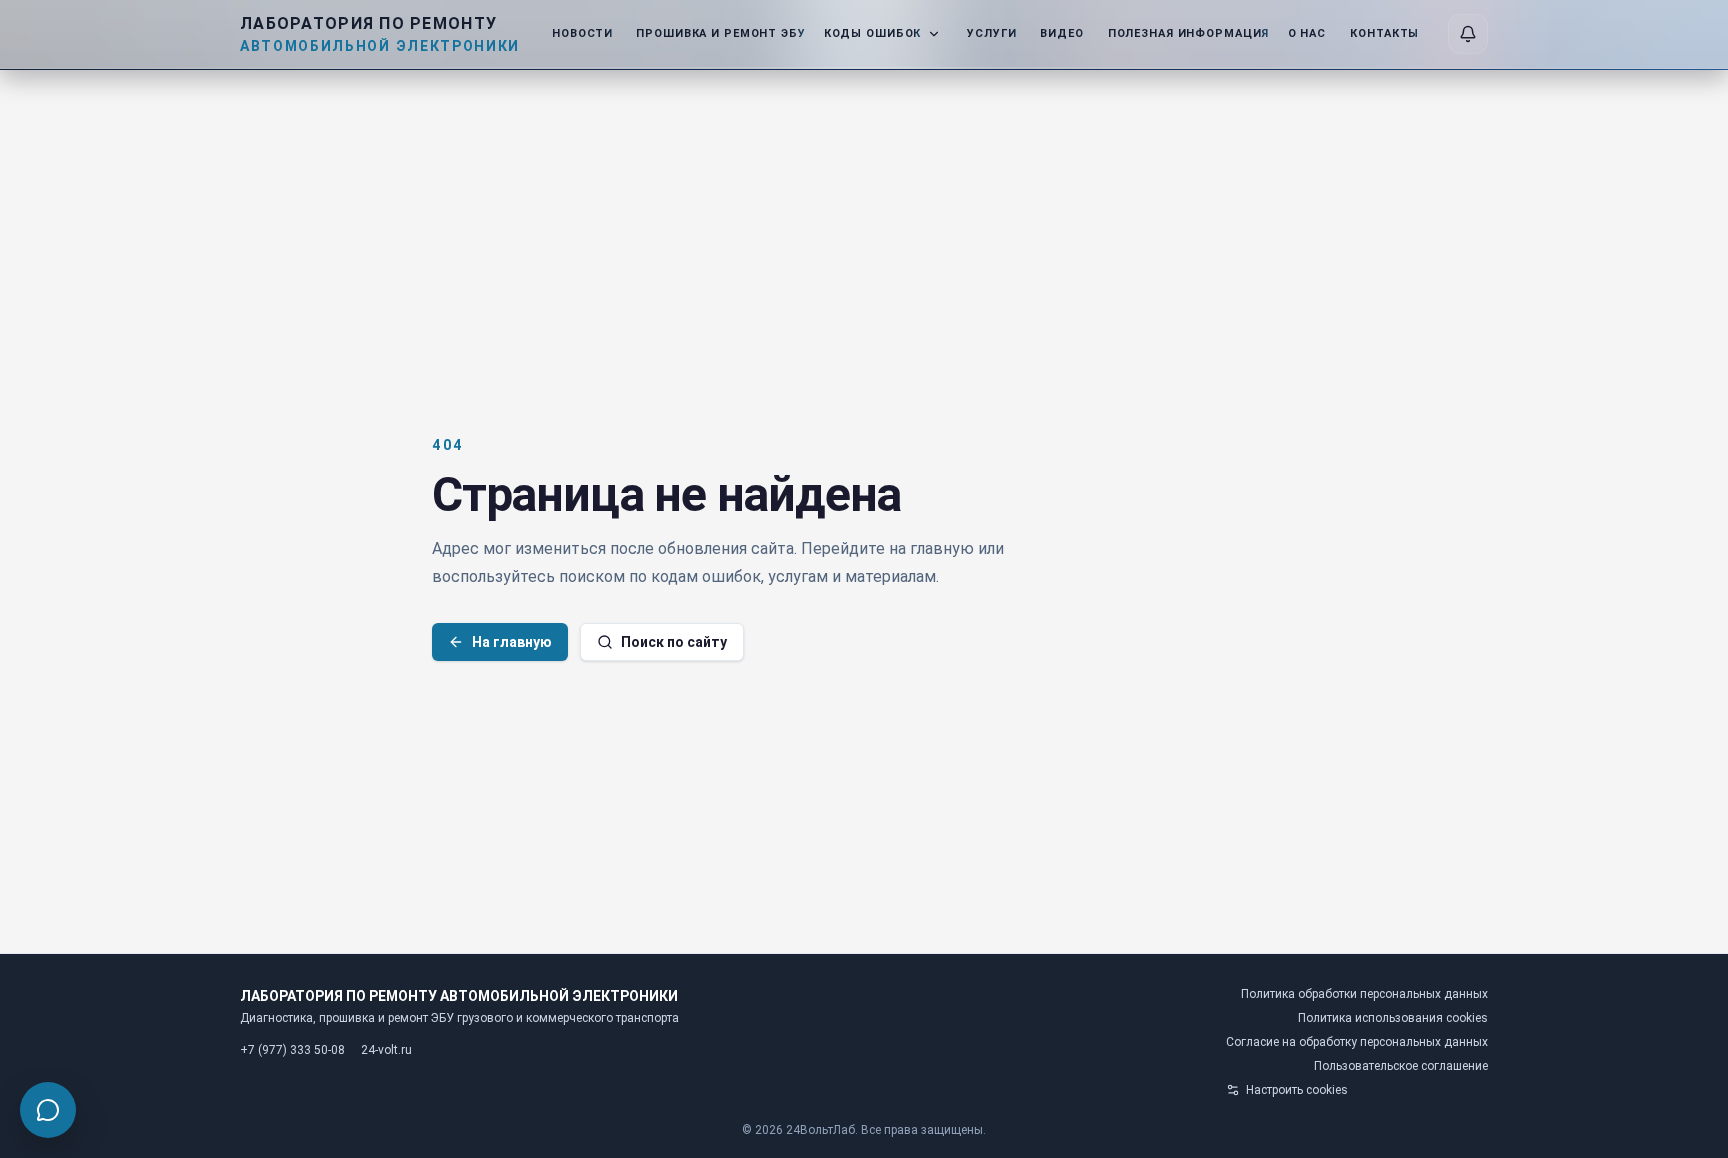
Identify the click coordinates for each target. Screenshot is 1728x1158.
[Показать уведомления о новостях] (1468, 34)
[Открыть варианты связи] (48, 1110)
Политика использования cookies (1393, 1018)
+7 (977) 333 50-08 (292, 1050)
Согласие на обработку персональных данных (1357, 1042)
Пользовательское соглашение (1401, 1066)
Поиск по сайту (674, 642)
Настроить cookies (1297, 1090)
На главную (512, 642)
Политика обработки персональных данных (1364, 994)
